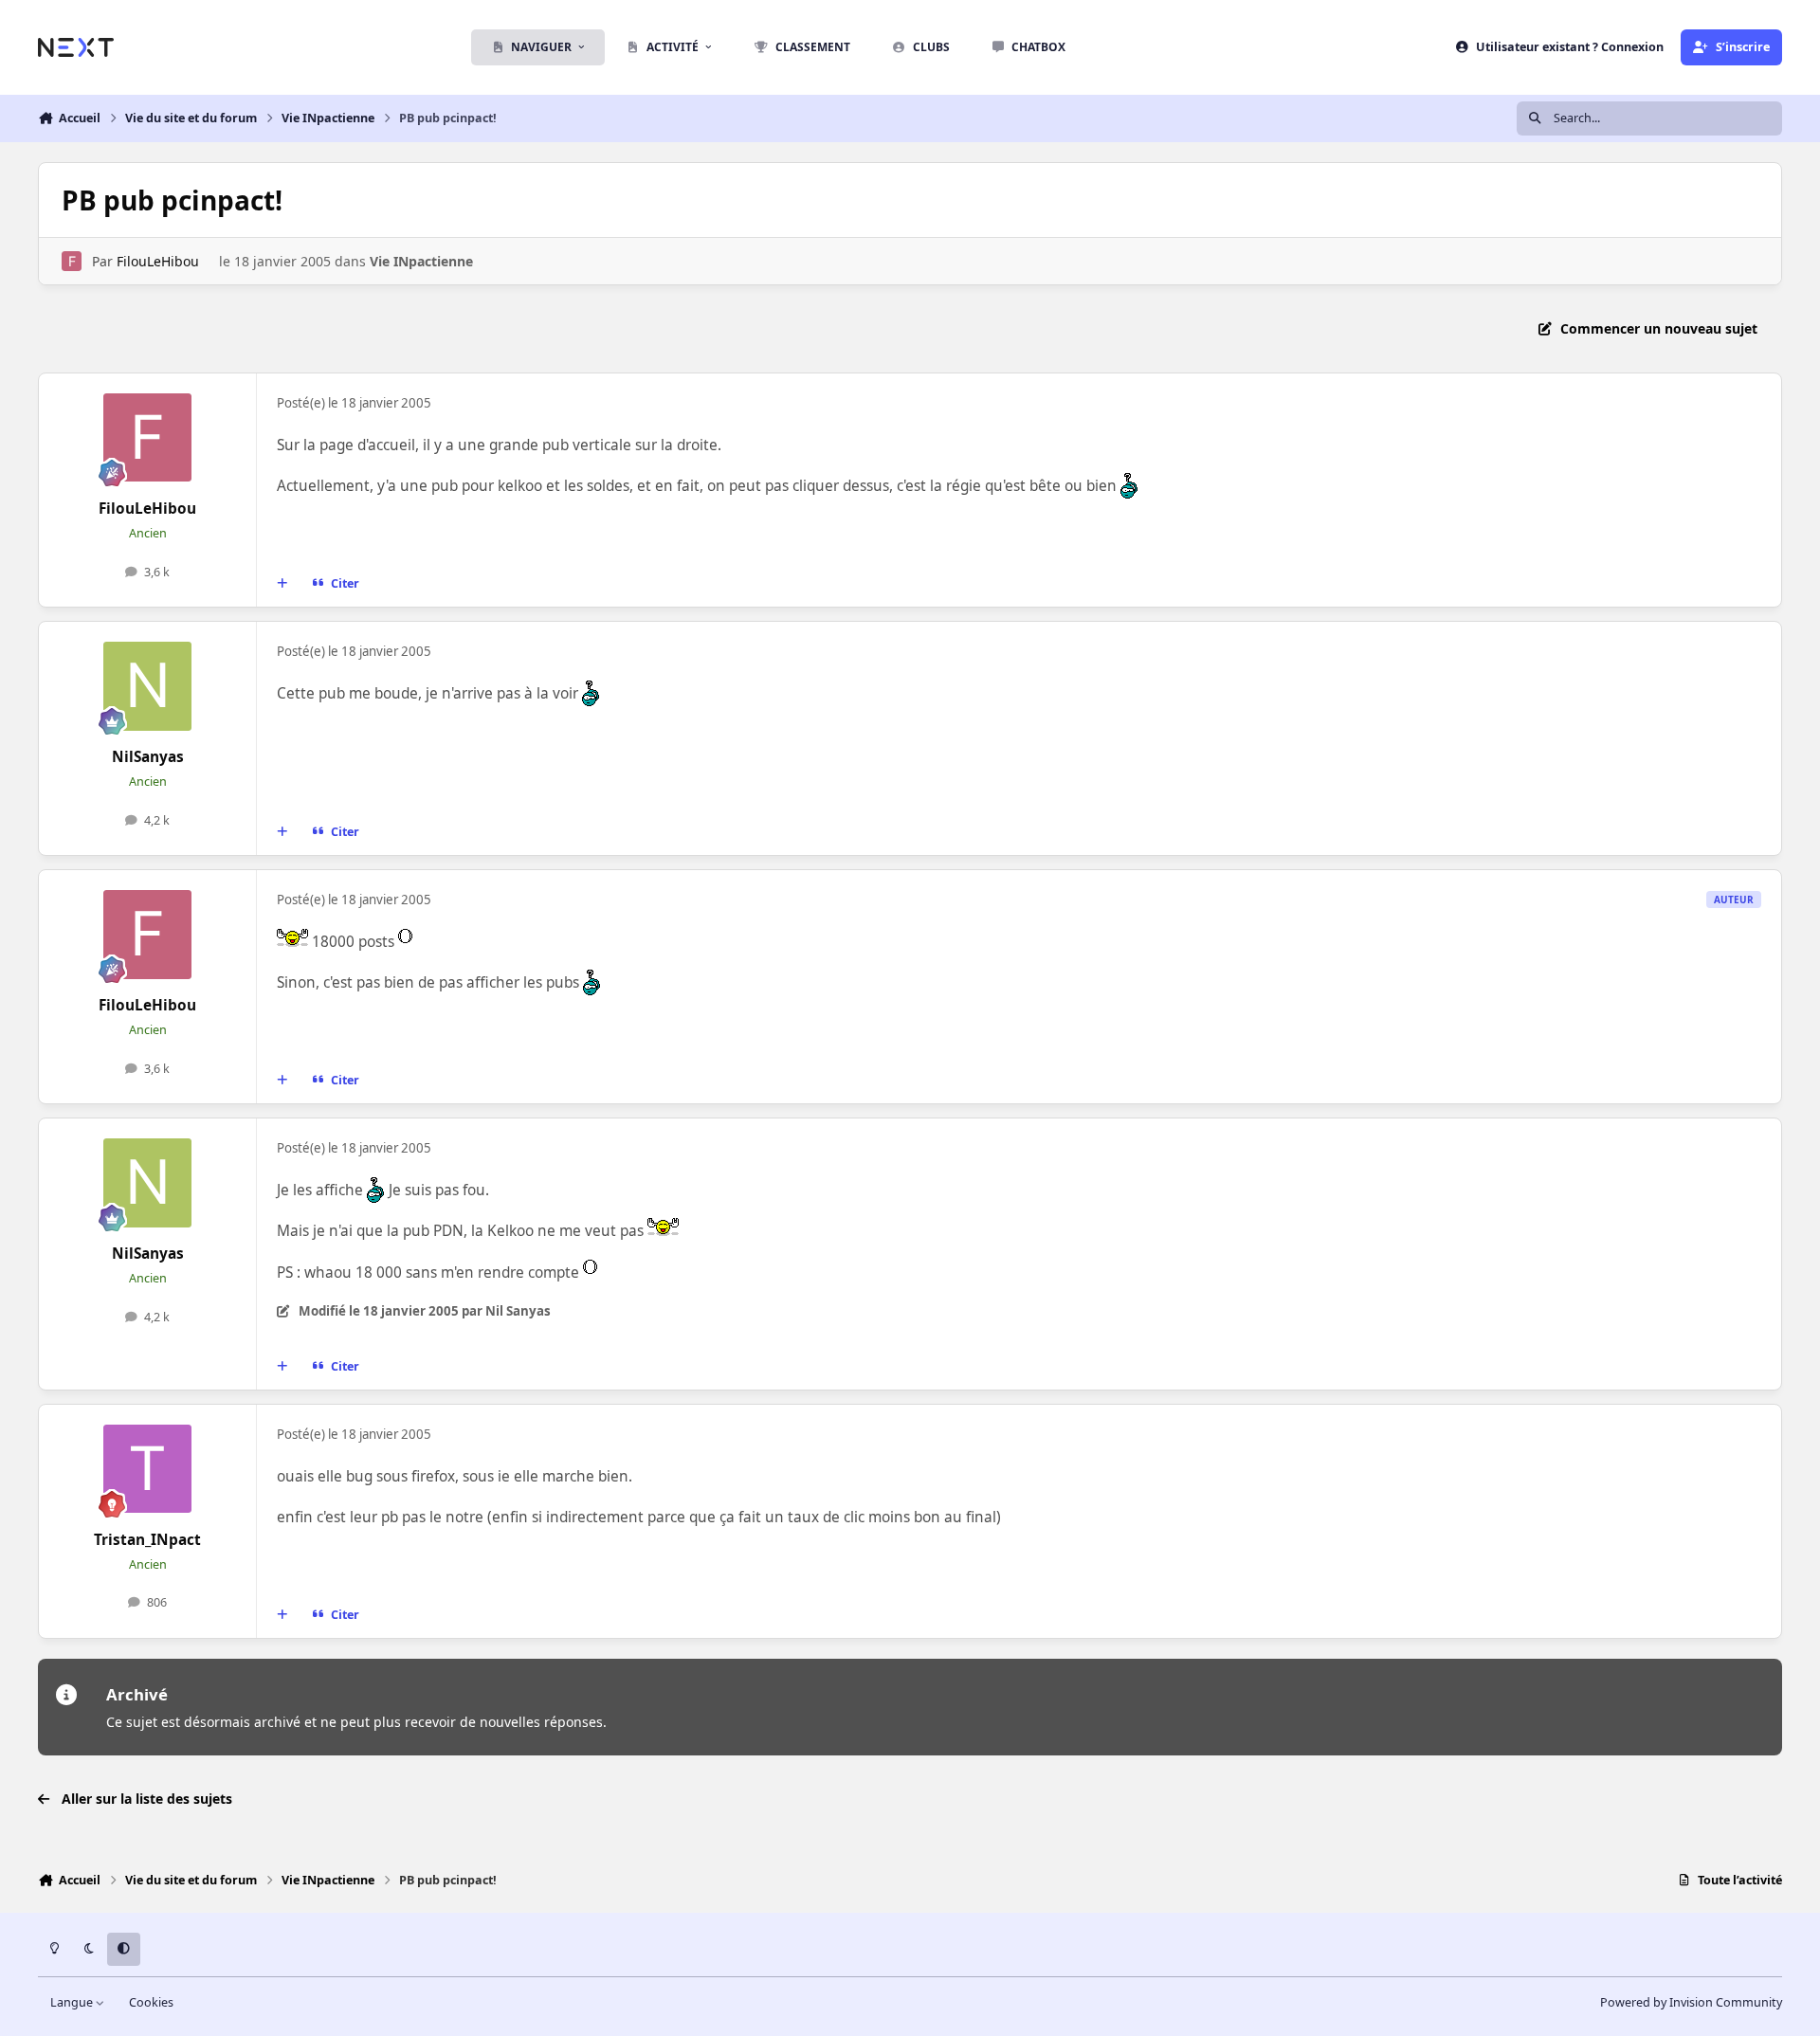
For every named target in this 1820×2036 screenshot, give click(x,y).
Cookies (151, 2002)
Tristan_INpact (147, 1540)
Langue (73, 2002)
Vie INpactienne (421, 261)
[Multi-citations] (282, 584)
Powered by (1691, 2002)
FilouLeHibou (158, 261)
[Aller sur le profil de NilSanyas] (148, 686)
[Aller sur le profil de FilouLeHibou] (72, 261)
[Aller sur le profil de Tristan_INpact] (148, 1469)
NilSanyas (148, 757)
